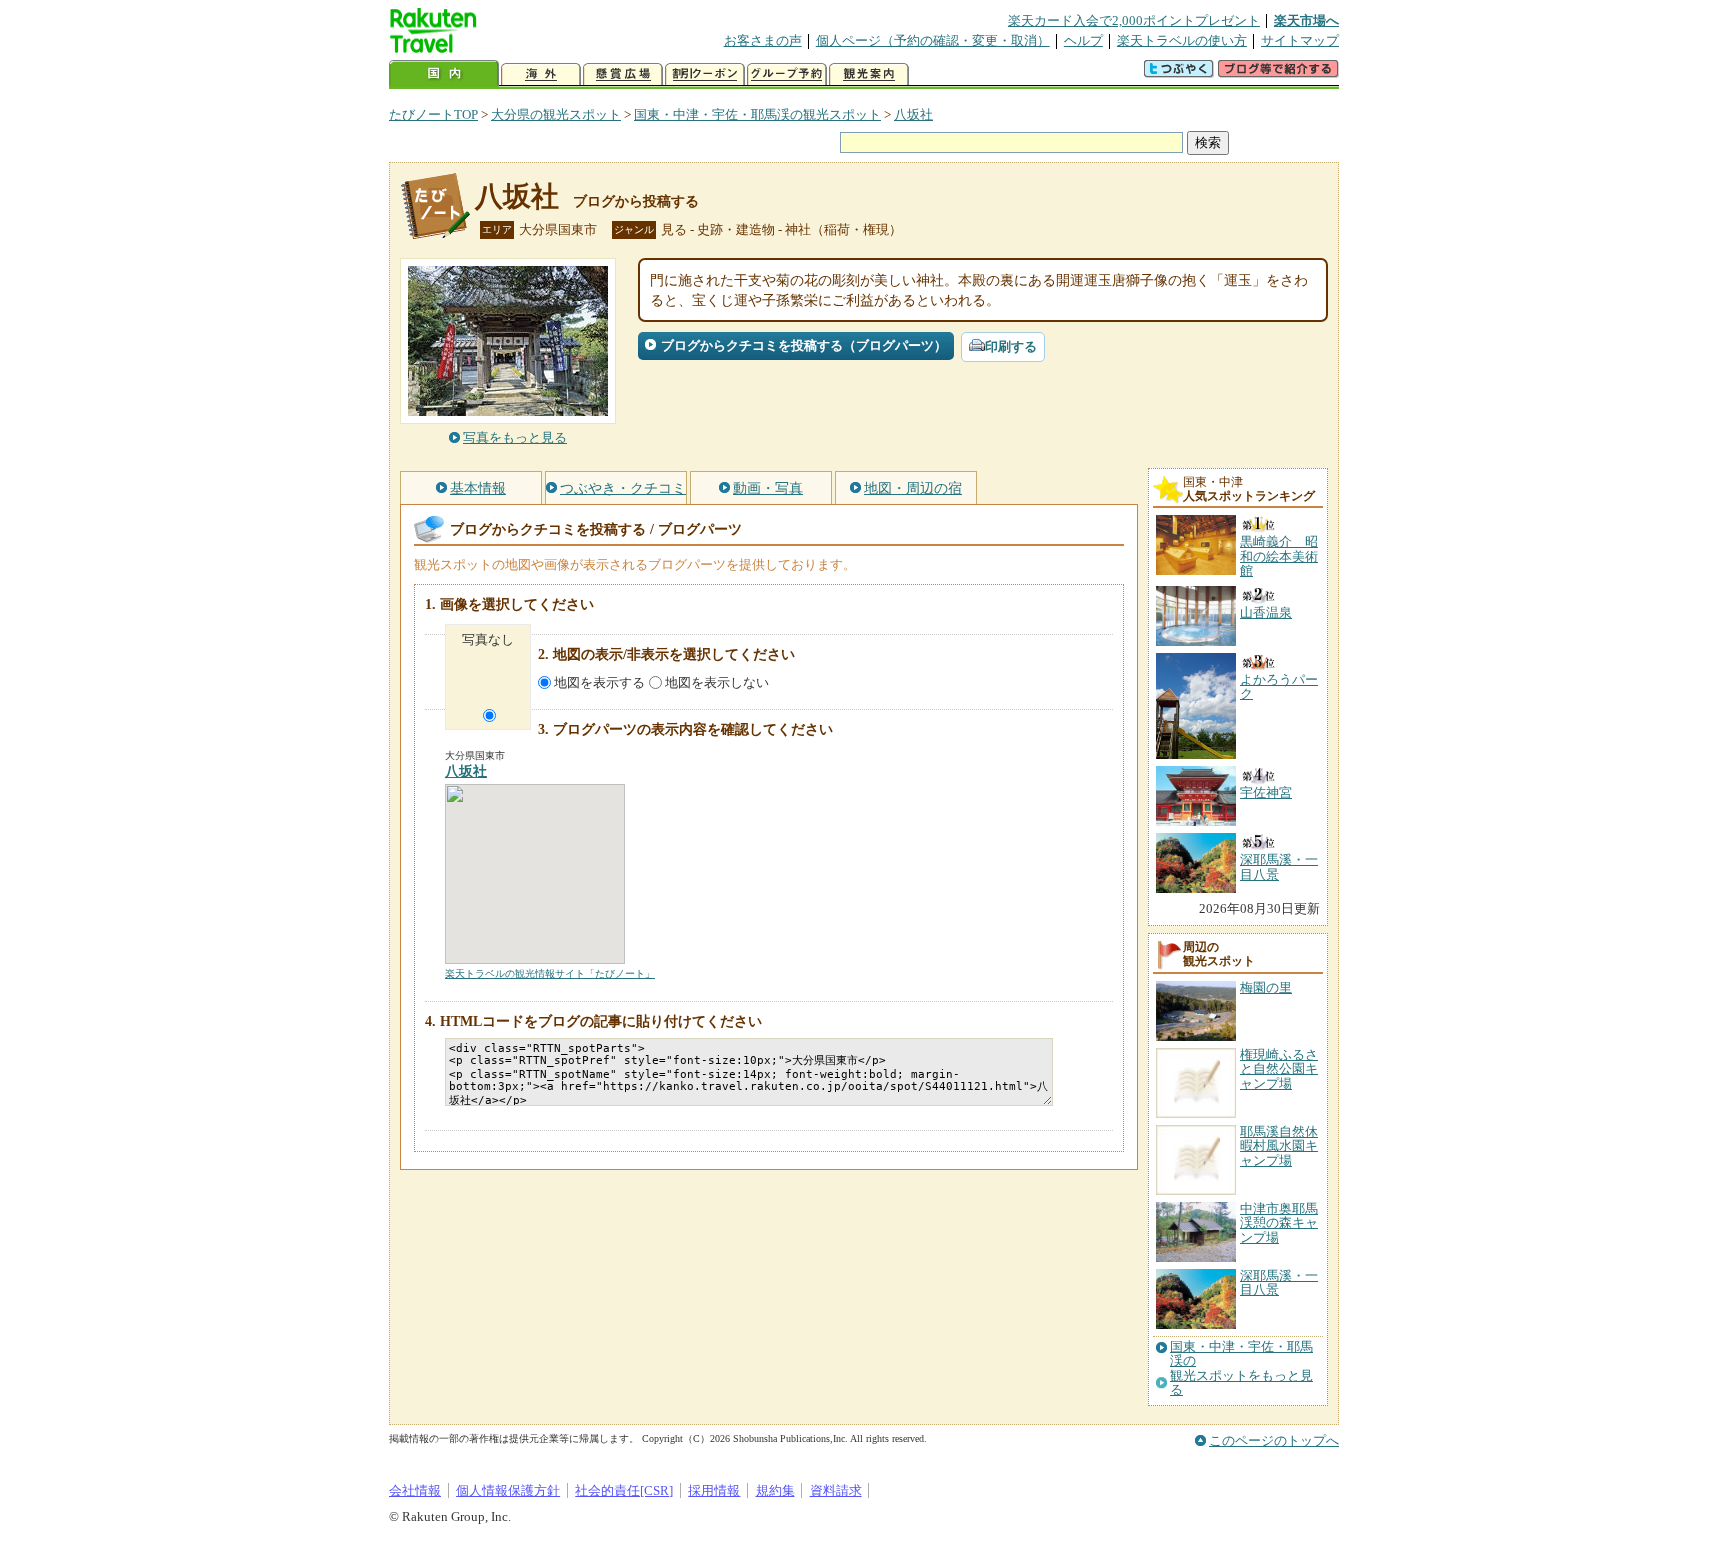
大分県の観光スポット (556, 114)
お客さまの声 (763, 40)
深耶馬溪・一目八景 (1279, 1282)
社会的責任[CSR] (624, 1490)
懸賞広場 (623, 74)
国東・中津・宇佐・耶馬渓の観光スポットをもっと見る (1241, 1368)
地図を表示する (599, 682)
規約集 (775, 1490)
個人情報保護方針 (508, 1490)
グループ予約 (787, 74)
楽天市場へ (1306, 20)
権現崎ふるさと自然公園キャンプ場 (1279, 1069)
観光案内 (869, 74)
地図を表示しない (717, 682)
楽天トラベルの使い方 (1182, 40)
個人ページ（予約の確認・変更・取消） (933, 40)
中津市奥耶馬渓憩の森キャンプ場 (1279, 1223)
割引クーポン (705, 74)
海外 (541, 74)
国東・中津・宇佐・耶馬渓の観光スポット (757, 114)
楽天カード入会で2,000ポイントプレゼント (1134, 20)
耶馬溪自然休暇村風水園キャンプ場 (1279, 1146)
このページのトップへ (1274, 1440)
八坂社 (913, 114)
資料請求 (836, 1490)
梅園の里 (1266, 987)
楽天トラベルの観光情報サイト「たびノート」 (550, 973)
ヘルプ (1083, 40)
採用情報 (714, 1490)
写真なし (488, 639)
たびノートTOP (433, 114)
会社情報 (415, 1490)
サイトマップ (1300, 40)
